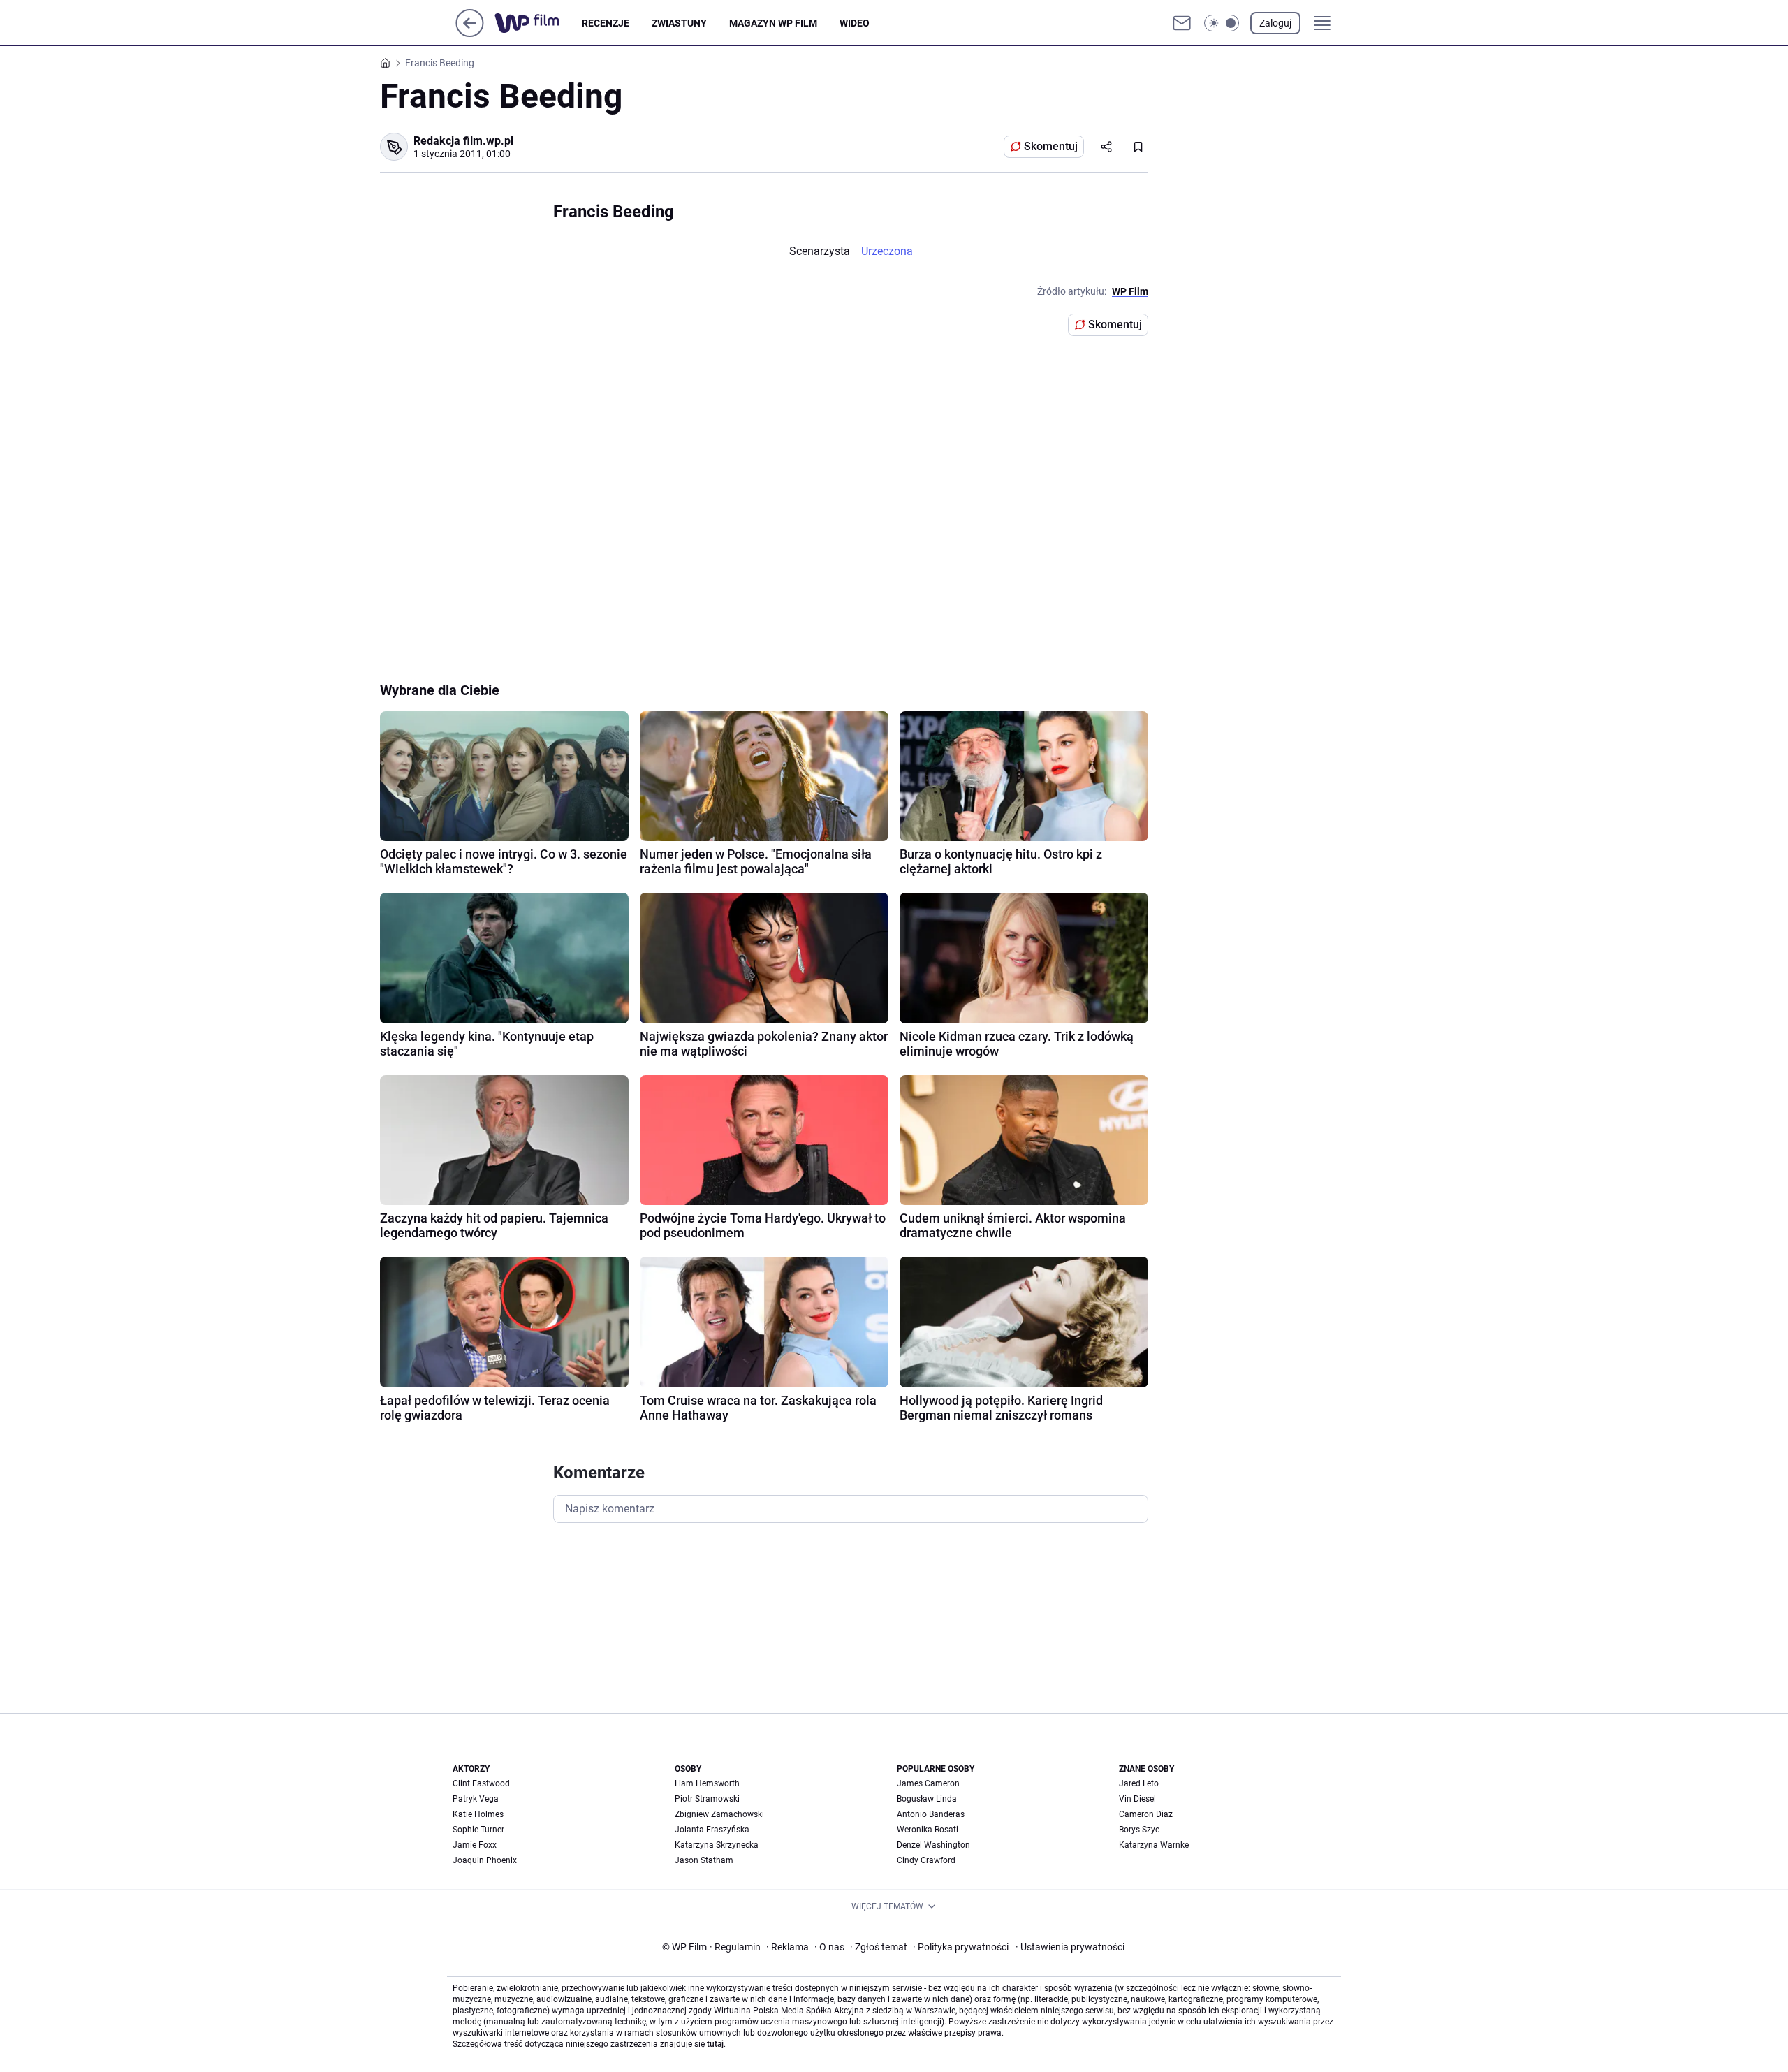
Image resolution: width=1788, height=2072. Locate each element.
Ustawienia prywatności (1070, 1947)
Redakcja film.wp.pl (463, 141)
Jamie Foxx (475, 1845)
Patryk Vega (476, 1799)
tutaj (715, 2044)
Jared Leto (1139, 1783)
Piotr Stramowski (707, 1799)
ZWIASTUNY (679, 23)
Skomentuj (1051, 146)
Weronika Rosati (928, 1830)
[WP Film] (538, 23)
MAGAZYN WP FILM (773, 23)
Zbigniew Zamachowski (719, 1814)
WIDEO (855, 23)
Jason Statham (704, 1860)
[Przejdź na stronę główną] (470, 33)
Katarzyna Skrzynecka (717, 1845)
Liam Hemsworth (707, 1783)
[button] (1222, 23)
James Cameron (928, 1783)
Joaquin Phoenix (485, 1860)
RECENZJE (606, 23)
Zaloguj (1275, 23)
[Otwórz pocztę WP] (1182, 23)
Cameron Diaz (1146, 1814)
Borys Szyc (1139, 1830)
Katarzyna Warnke (1154, 1845)
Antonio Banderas (931, 1814)
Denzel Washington (933, 1845)
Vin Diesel (1137, 1799)
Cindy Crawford (926, 1860)
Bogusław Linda (927, 1799)
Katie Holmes (478, 1814)
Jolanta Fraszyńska (712, 1830)
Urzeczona (887, 251)
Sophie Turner (478, 1830)
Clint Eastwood (481, 1783)
